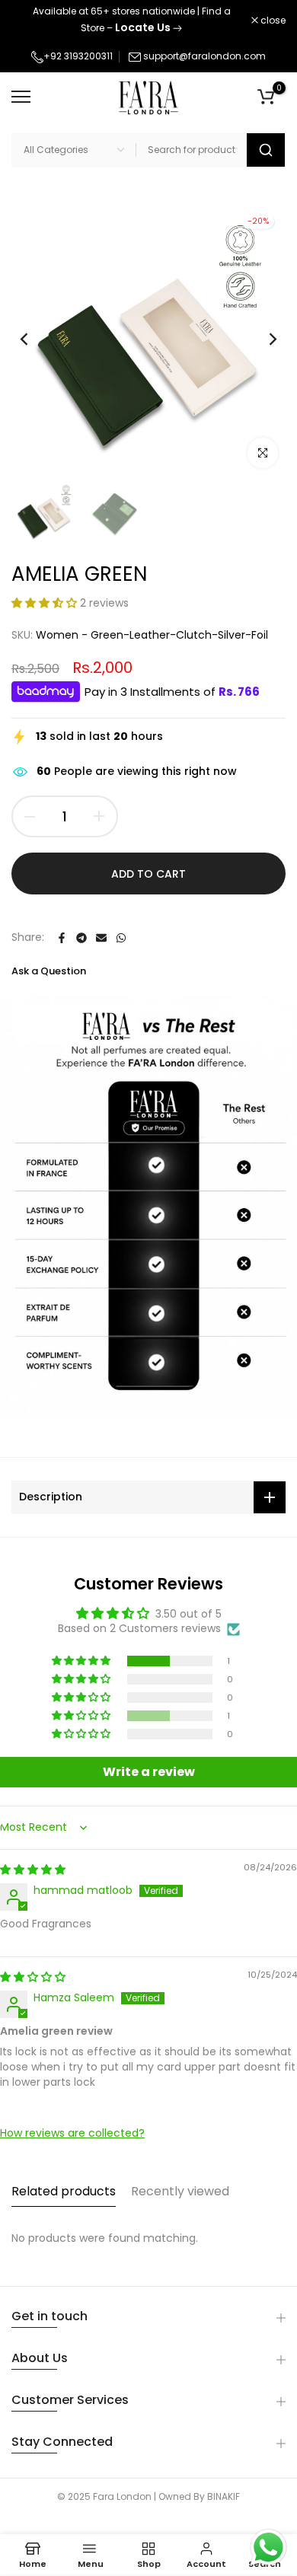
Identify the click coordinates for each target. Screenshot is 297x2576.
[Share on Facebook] (62, 938)
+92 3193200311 (78, 56)
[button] (46, 603)
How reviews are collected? (72, 2133)
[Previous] (34, 339)
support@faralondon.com (204, 56)
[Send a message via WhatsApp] (268, 2547)
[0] (266, 97)
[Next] (263, 339)
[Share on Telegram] (81, 938)
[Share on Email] (101, 938)
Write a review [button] (149, 1772)
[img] (33, 1870)
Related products (64, 2191)
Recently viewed (180, 2191)
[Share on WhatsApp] (121, 938)
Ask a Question (49, 971)
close (272, 21)
